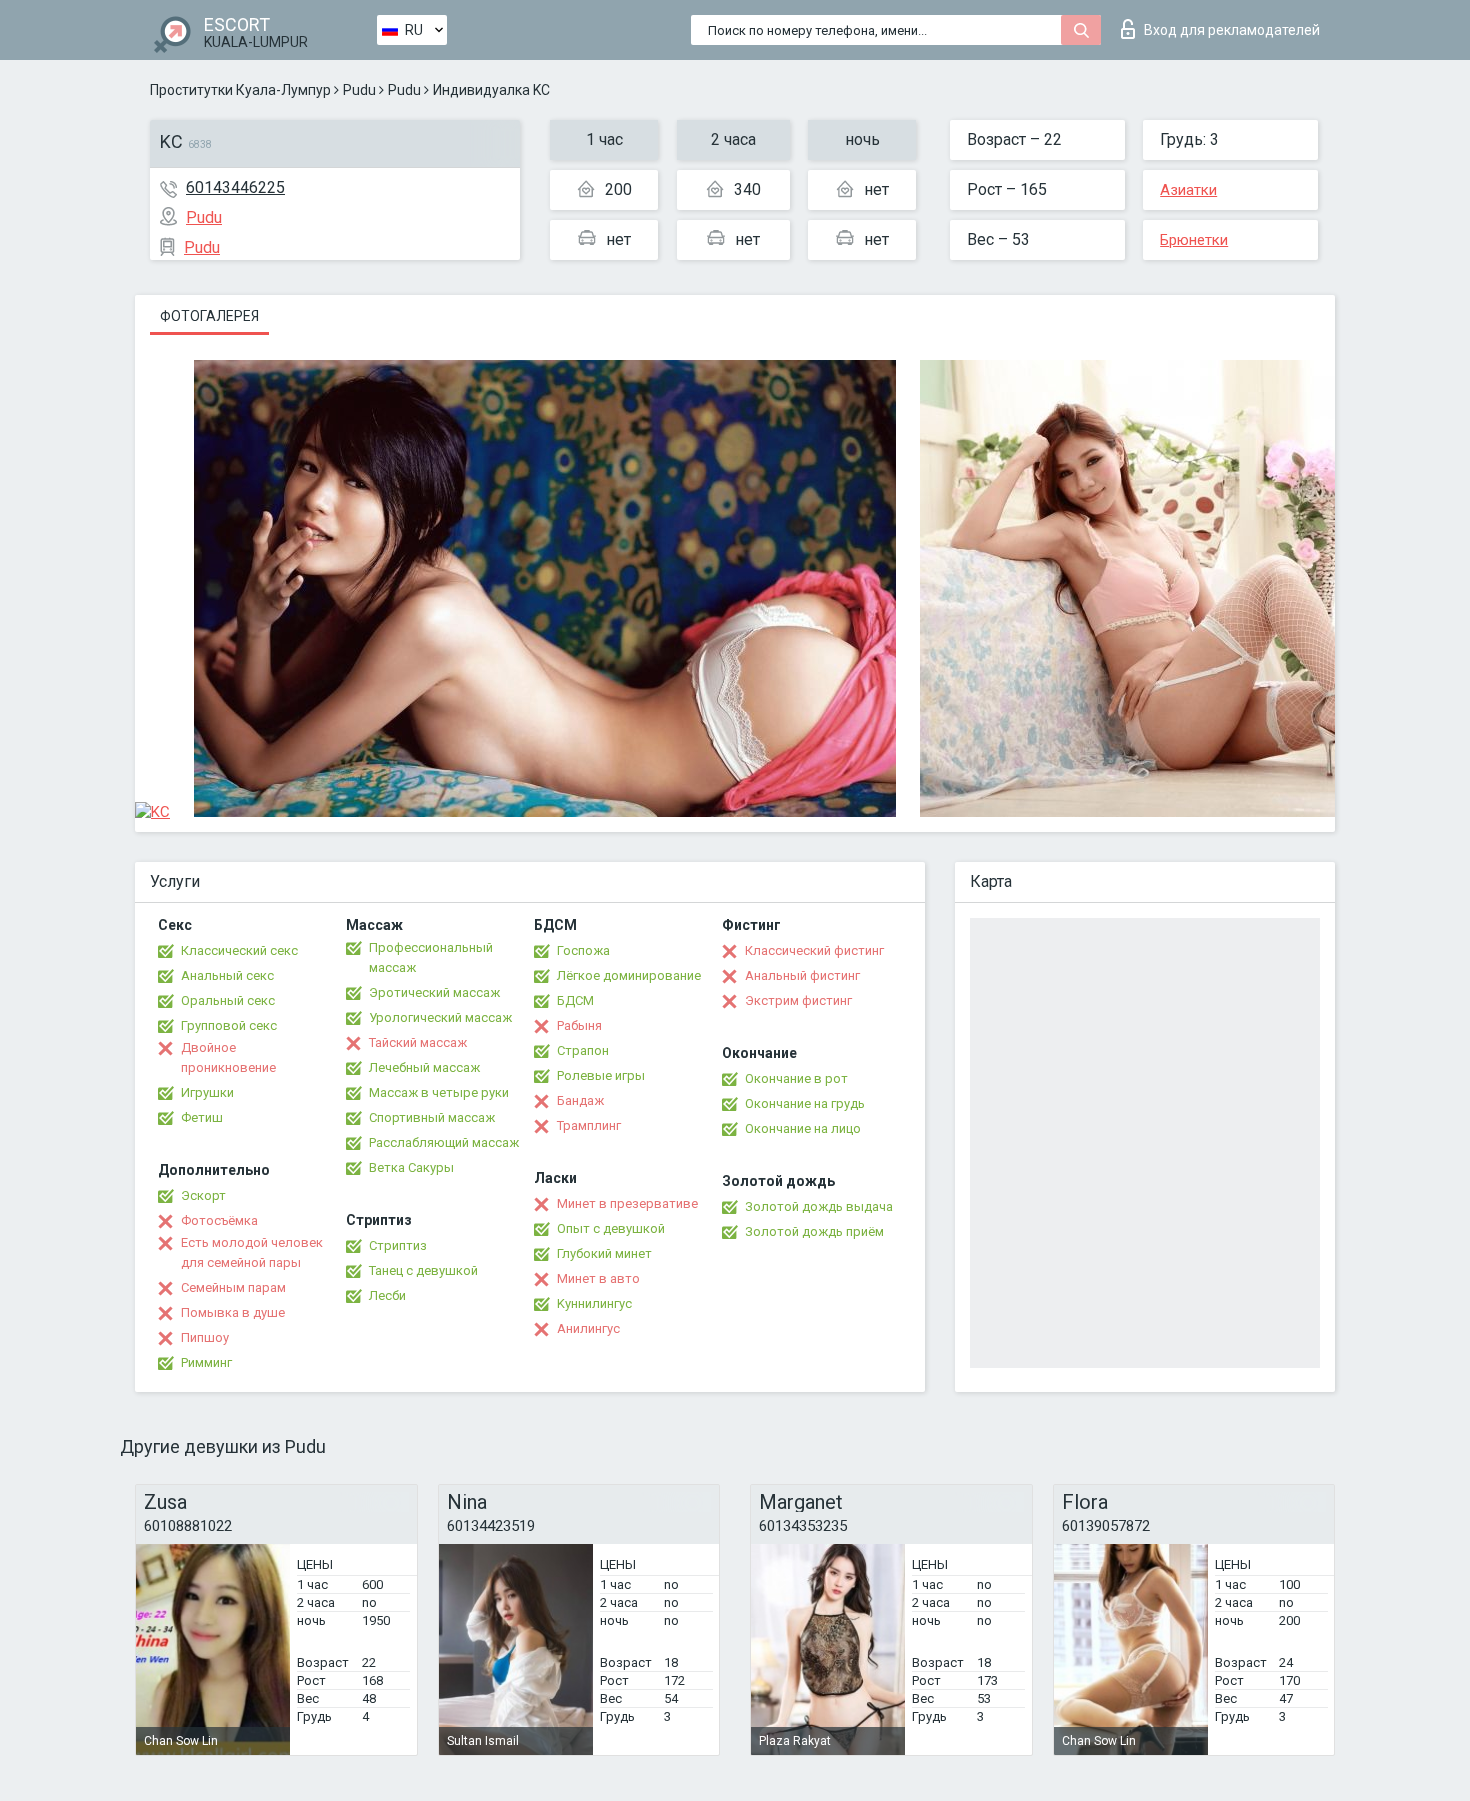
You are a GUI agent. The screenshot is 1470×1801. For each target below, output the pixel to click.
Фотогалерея (209, 316)
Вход (1232, 30)
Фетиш (202, 1117)
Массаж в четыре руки (439, 1092)
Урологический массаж (440, 1017)
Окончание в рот (796, 1078)
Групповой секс (229, 1025)
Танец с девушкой (423, 1270)
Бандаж (580, 1100)
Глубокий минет (604, 1253)
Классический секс (239, 950)
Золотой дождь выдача (819, 1206)
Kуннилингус (594, 1303)
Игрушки (207, 1092)
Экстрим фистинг (798, 1000)
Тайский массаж (418, 1042)
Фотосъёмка (219, 1220)
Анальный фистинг (802, 975)
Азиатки (1188, 190)
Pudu (359, 90)
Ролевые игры (601, 1075)
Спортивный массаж (432, 1117)
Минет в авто (598, 1278)
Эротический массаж (434, 992)
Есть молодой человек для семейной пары (252, 1252)
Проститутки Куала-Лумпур (240, 90)
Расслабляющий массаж (444, 1142)
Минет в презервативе (627, 1203)
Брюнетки (1194, 240)
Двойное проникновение (228, 1057)
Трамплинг (589, 1125)
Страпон (583, 1050)
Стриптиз (398, 1245)
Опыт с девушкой (611, 1228)
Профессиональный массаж (431, 957)
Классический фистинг (814, 950)
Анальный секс (227, 975)
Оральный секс (228, 1000)
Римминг (206, 1362)
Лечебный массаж (424, 1067)
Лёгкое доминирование (629, 975)
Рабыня (579, 1025)
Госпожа (583, 950)
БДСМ (575, 1000)
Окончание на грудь (805, 1103)
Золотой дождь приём (814, 1231)
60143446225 (235, 187)
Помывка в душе (233, 1312)
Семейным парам (233, 1287)
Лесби (387, 1295)
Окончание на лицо (803, 1128)
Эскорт (203, 1195)
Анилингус (588, 1328)
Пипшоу (205, 1337)
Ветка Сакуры (411, 1167)
